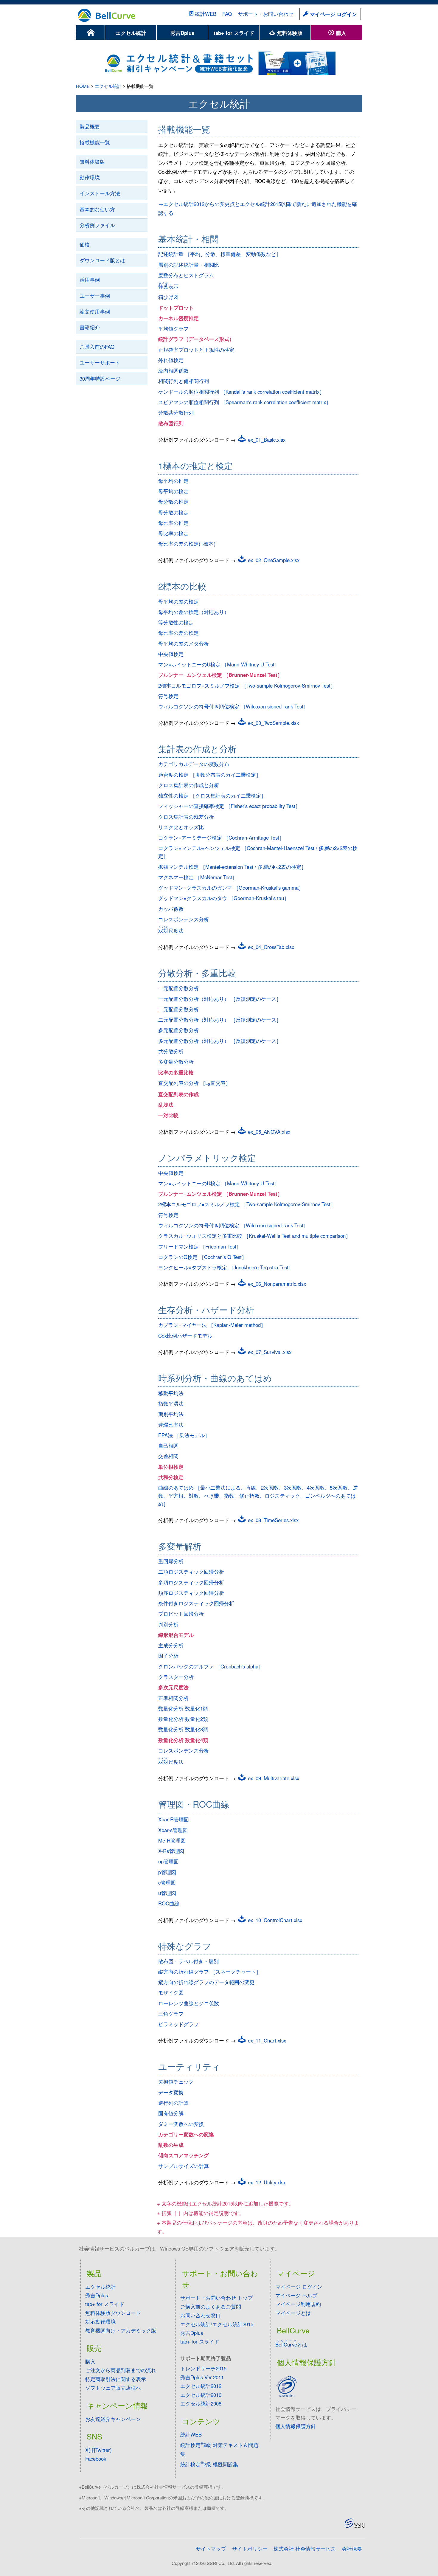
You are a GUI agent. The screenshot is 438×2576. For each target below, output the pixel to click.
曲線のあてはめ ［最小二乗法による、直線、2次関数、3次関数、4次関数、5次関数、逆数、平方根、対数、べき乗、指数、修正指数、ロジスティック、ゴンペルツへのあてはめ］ (258, 1496)
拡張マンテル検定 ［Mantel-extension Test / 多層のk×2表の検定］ (232, 867)
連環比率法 (171, 1425)
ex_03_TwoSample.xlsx (273, 723)
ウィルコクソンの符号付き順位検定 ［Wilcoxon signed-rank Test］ (233, 706)
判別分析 (168, 1624)
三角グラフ (171, 2014)
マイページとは (293, 2313)
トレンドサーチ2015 (203, 2368)
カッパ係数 (171, 909)
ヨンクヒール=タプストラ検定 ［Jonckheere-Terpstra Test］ (226, 1267)
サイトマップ (211, 2549)
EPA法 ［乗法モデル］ (184, 1435)
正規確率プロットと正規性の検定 (196, 350)
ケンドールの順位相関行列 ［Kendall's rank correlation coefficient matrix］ (241, 392)
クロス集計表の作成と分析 (189, 785)
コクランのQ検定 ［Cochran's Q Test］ (202, 1257)
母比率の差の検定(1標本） (188, 544)
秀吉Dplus (182, 33)
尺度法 (171, 930)
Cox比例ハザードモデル (185, 1336)
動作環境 (90, 177)
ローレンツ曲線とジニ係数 (189, 2003)
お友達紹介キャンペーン (113, 2419)
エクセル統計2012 (201, 2386)
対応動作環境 (100, 2321)
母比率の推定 (173, 523)
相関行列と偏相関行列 (184, 381)
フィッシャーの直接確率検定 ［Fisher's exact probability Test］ (229, 806)
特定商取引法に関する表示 (116, 2379)
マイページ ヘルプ (296, 2295)
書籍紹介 (90, 327)
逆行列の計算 (173, 2103)
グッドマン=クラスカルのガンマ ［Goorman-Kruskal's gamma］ (231, 888)
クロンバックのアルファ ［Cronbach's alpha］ (211, 1666)
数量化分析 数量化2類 (183, 1719)
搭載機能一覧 (95, 142)
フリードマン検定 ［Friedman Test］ (200, 1246)
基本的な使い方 (97, 209)
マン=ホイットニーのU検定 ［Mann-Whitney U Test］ (219, 664)
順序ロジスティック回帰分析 (191, 1593)
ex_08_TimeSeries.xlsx (272, 1520)
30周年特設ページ (100, 379)
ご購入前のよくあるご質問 (211, 2307)
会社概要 (352, 2549)
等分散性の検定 (176, 622)
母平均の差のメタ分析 (184, 643)
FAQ (227, 14)
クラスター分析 (176, 1677)
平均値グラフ (173, 328)
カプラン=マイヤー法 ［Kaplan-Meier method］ (212, 1325)
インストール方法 (100, 193)
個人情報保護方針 (296, 2426)
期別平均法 (171, 1414)
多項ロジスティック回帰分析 (191, 1582)
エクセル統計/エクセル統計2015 (217, 2324)
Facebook (96, 2459)
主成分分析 (171, 1645)
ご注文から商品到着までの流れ (121, 2370)
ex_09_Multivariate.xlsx (273, 1778)
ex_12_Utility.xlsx (266, 2182)
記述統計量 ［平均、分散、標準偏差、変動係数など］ (220, 254)
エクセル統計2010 (201, 2395)
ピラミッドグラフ (178, 2024)
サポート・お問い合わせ (266, 14)
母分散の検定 (173, 512)
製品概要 (90, 126)
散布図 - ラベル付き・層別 (188, 1961)
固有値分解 (171, 2113)
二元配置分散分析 (178, 1009)
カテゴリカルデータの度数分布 (194, 764)
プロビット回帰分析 (181, 1614)
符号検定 (168, 696)
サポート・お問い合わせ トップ (216, 2298)
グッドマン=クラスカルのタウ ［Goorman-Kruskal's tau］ (224, 898)
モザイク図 (171, 1992)
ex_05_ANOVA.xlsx (268, 1132)
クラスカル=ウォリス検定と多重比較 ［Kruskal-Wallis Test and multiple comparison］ (254, 1236)
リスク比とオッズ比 (181, 827)
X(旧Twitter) (98, 2450)
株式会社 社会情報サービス (305, 2549)
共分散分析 (171, 1051)
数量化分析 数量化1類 (183, 1708)
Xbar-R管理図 (174, 1819)
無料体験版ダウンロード (113, 2313)
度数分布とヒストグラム (186, 275)
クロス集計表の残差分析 (186, 817)
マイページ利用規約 (298, 2304)
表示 (168, 286)
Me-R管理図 (172, 1840)
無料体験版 (289, 33)
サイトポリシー (250, 2549)
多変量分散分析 (176, 1062)
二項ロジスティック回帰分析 (191, 1572)
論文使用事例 (95, 311)
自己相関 (168, 1446)
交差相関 (168, 1456)
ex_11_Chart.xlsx (266, 2040)
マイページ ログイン (333, 14)
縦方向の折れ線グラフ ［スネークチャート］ (210, 1972)
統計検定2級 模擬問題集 (209, 2464)
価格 (85, 244)
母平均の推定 (173, 481)
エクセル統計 (131, 33)
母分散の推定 (173, 502)
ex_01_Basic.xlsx (266, 440)
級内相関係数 (173, 370)
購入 (340, 33)
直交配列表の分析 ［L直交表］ (194, 1083)
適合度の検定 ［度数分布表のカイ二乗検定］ (210, 775)
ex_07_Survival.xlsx (269, 1352)
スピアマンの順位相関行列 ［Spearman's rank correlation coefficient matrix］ (245, 402)
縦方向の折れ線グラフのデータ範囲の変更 (206, 1982)
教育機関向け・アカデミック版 (121, 2330)
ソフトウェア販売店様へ (113, 2388)
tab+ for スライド (234, 33)
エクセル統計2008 (201, 2403)
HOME (83, 86)
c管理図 (167, 1882)
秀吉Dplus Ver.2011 (202, 2377)
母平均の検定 (173, 491)
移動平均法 (171, 1393)
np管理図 (168, 1861)
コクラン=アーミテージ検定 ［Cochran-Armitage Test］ (221, 838)
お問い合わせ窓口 (201, 2315)
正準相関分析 (173, 1698)
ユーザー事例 (95, 296)
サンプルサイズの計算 (184, 2166)
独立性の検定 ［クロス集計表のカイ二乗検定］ (212, 795)
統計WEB (206, 14)
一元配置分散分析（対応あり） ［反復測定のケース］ (220, 999)
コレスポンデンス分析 (184, 919)
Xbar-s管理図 (173, 1830)
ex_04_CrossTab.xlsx (270, 947)
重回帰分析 (171, 1561)
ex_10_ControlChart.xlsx (274, 1920)
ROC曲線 (169, 1903)
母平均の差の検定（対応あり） (194, 612)
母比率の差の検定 (178, 633)
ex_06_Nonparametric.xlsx (276, 1284)
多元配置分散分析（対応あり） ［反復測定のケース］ (220, 1041)
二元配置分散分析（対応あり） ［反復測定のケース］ (220, 1020)
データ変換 (171, 2092)
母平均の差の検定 (178, 601)
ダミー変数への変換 (181, 2124)
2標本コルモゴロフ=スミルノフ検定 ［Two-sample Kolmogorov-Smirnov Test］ (247, 686)
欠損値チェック (176, 2082)
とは (291, 2344)
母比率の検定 (173, 533)
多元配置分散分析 (178, 1030)
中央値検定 (171, 654)
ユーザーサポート (100, 362)
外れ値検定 (171, 360)
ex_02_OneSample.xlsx (273, 560)
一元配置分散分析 (178, 988)
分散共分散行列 (176, 412)
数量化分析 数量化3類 (183, 1729)
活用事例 (90, 280)
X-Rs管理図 (171, 1851)
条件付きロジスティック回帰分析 (196, 1603)
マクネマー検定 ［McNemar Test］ (198, 877)
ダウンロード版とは (102, 260)
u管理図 (167, 1893)
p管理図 (167, 1872)
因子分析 (168, 1656)
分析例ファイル (97, 225)
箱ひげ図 (168, 297)
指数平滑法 (171, 1403)
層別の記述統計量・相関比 (189, 265)
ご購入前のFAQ (97, 347)
